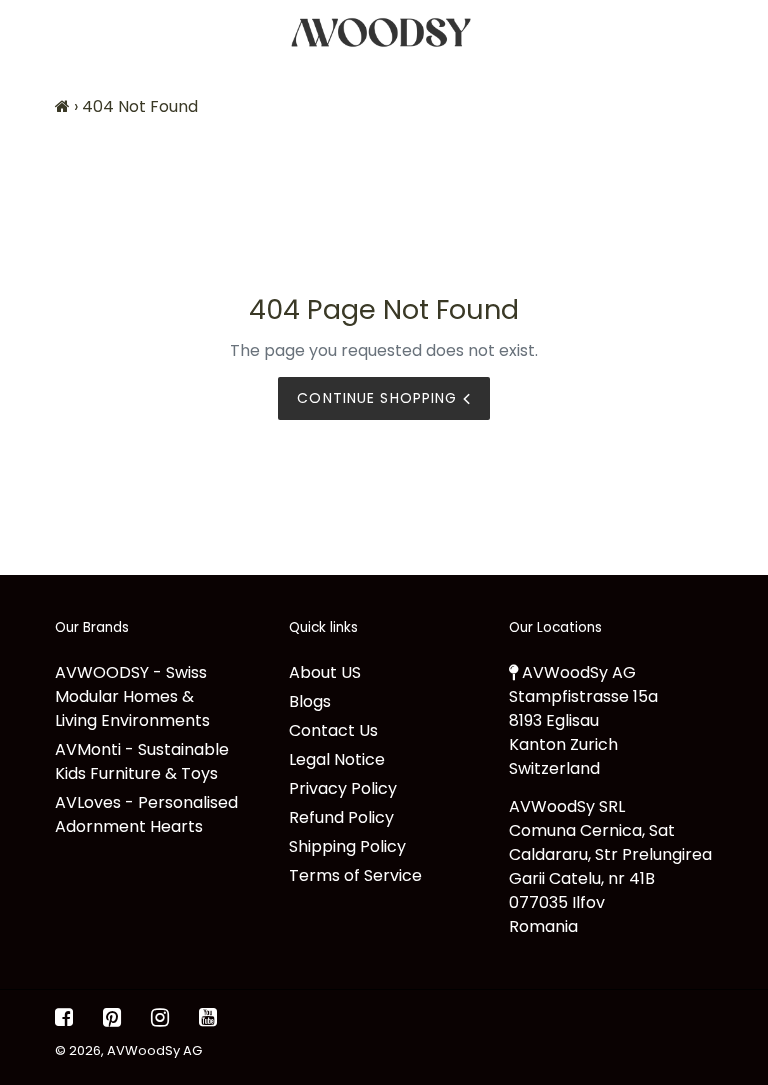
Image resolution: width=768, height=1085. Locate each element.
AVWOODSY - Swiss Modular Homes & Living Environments (132, 696)
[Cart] (735, 32)
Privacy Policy (343, 788)
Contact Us (333, 730)
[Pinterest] (112, 1018)
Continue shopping (379, 398)
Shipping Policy (347, 846)
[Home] (62, 106)
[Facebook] (64, 1018)
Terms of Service (355, 875)
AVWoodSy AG (154, 1050)
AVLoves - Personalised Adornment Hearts (146, 814)
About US (325, 672)
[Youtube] (208, 1018)
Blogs (310, 701)
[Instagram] (160, 1018)
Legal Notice (337, 759)
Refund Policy (341, 817)
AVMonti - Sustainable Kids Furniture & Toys (142, 761)
